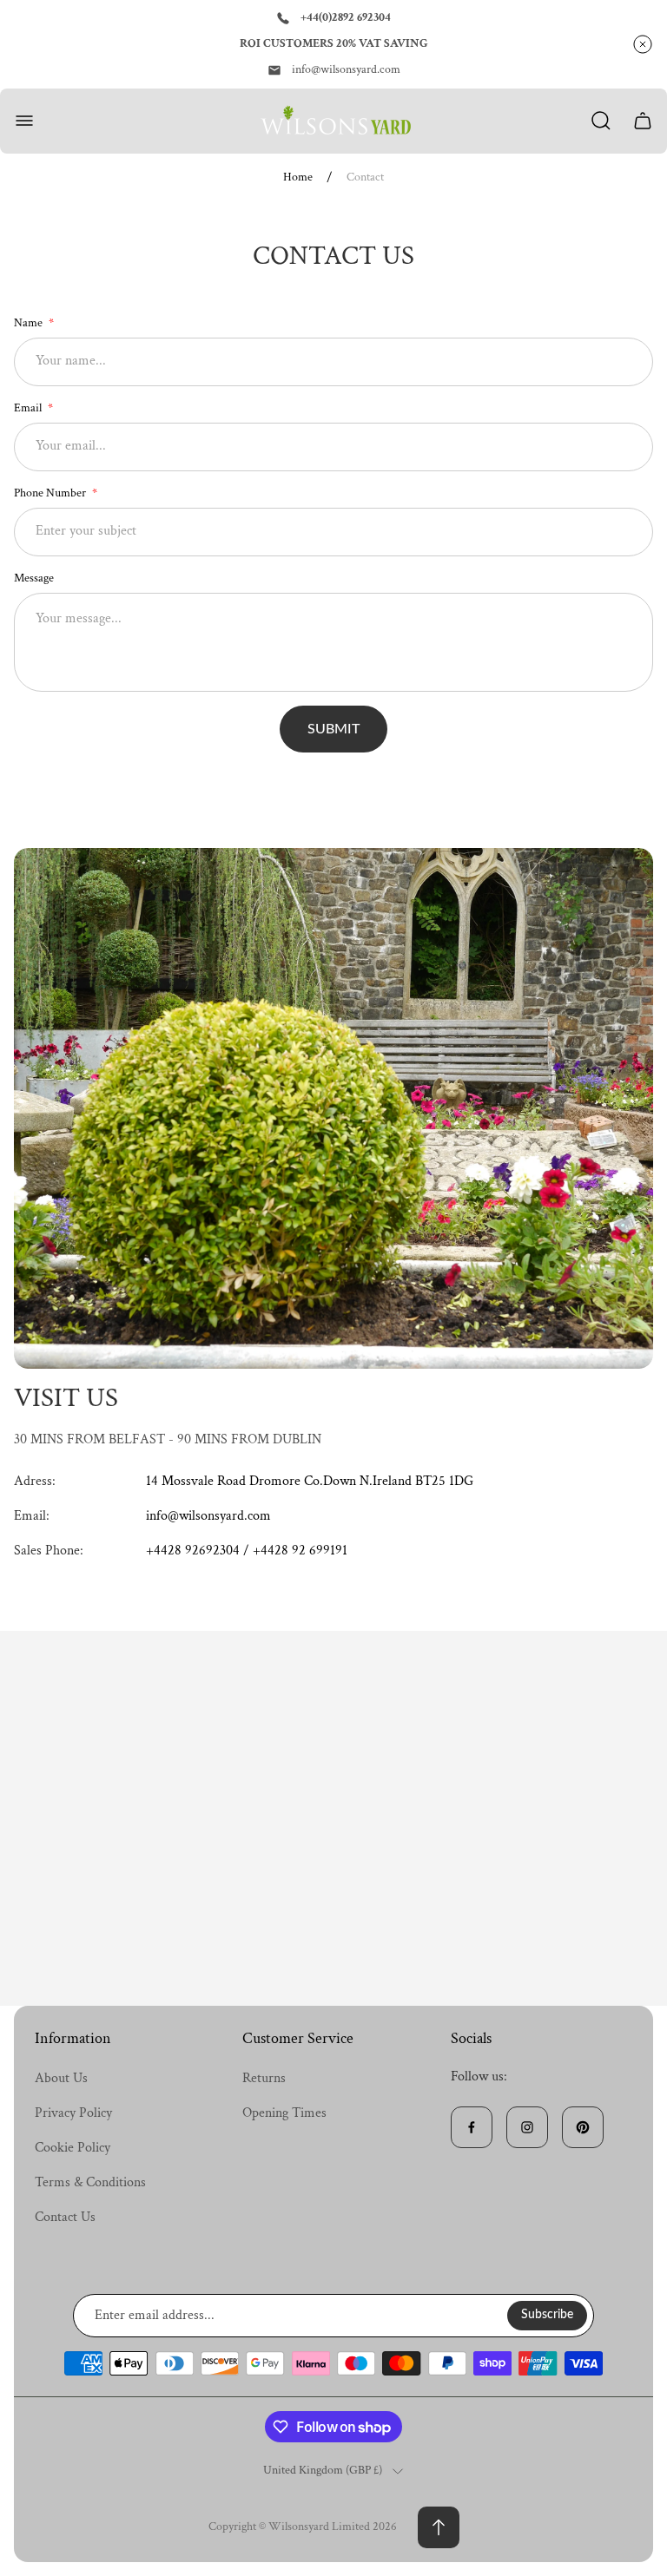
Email (29, 408)
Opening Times (284, 2113)
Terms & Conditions (90, 2182)
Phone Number (51, 493)
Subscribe (547, 2315)
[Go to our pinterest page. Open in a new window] (583, 2127)
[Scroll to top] (439, 2527)
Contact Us (65, 2217)
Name (30, 323)
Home (298, 177)
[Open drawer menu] (24, 121)
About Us (61, 2078)
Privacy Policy (73, 2113)
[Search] (601, 121)
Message (34, 578)
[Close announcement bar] (643, 44)
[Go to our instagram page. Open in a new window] (527, 2127)
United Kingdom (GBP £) (323, 2471)
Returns (264, 2078)
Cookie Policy (73, 2148)
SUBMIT (333, 729)
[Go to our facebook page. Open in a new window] (472, 2127)
